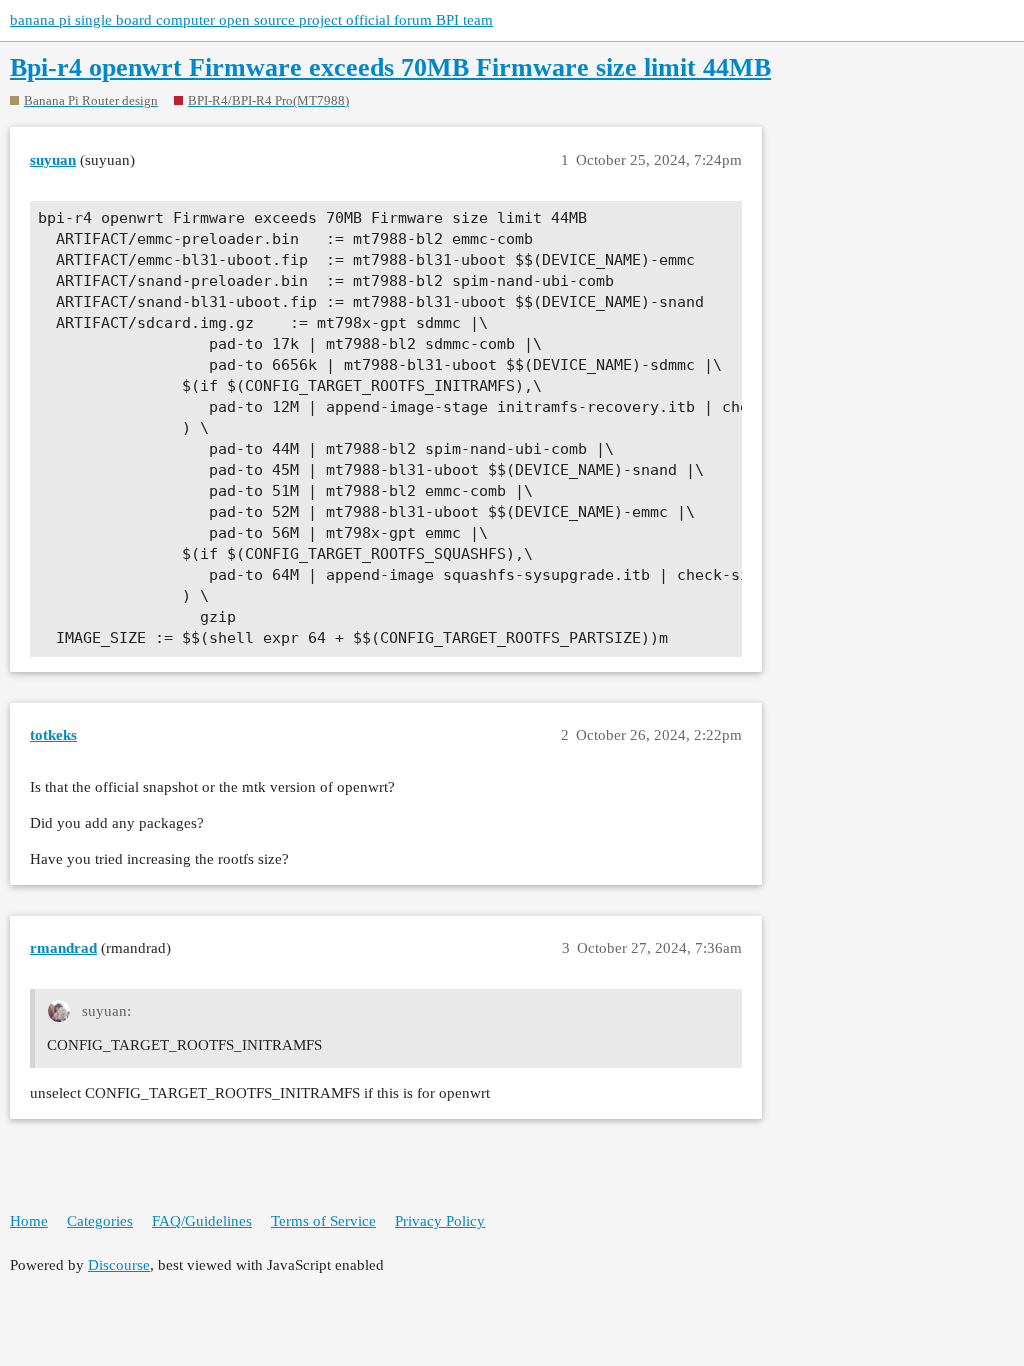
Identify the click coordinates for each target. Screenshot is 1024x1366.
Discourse (119, 1265)
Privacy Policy (440, 1221)
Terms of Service (323, 1221)
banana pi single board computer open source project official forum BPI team (251, 20)
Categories (100, 1221)
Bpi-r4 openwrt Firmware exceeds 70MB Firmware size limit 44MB (390, 67)
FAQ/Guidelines (202, 1221)
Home (29, 1221)
